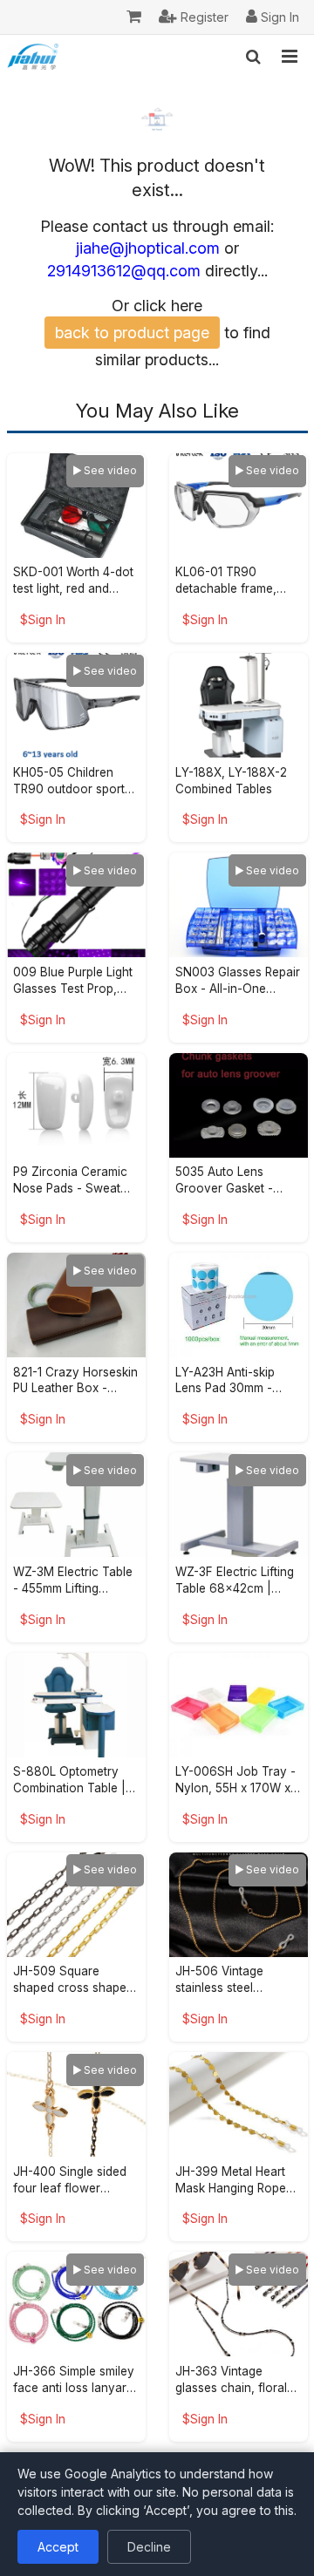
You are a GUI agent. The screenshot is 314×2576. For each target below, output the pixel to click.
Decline (149, 2547)
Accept (58, 2547)
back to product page (132, 333)
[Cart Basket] (134, 17)
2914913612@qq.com (124, 271)
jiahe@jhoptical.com (148, 248)
